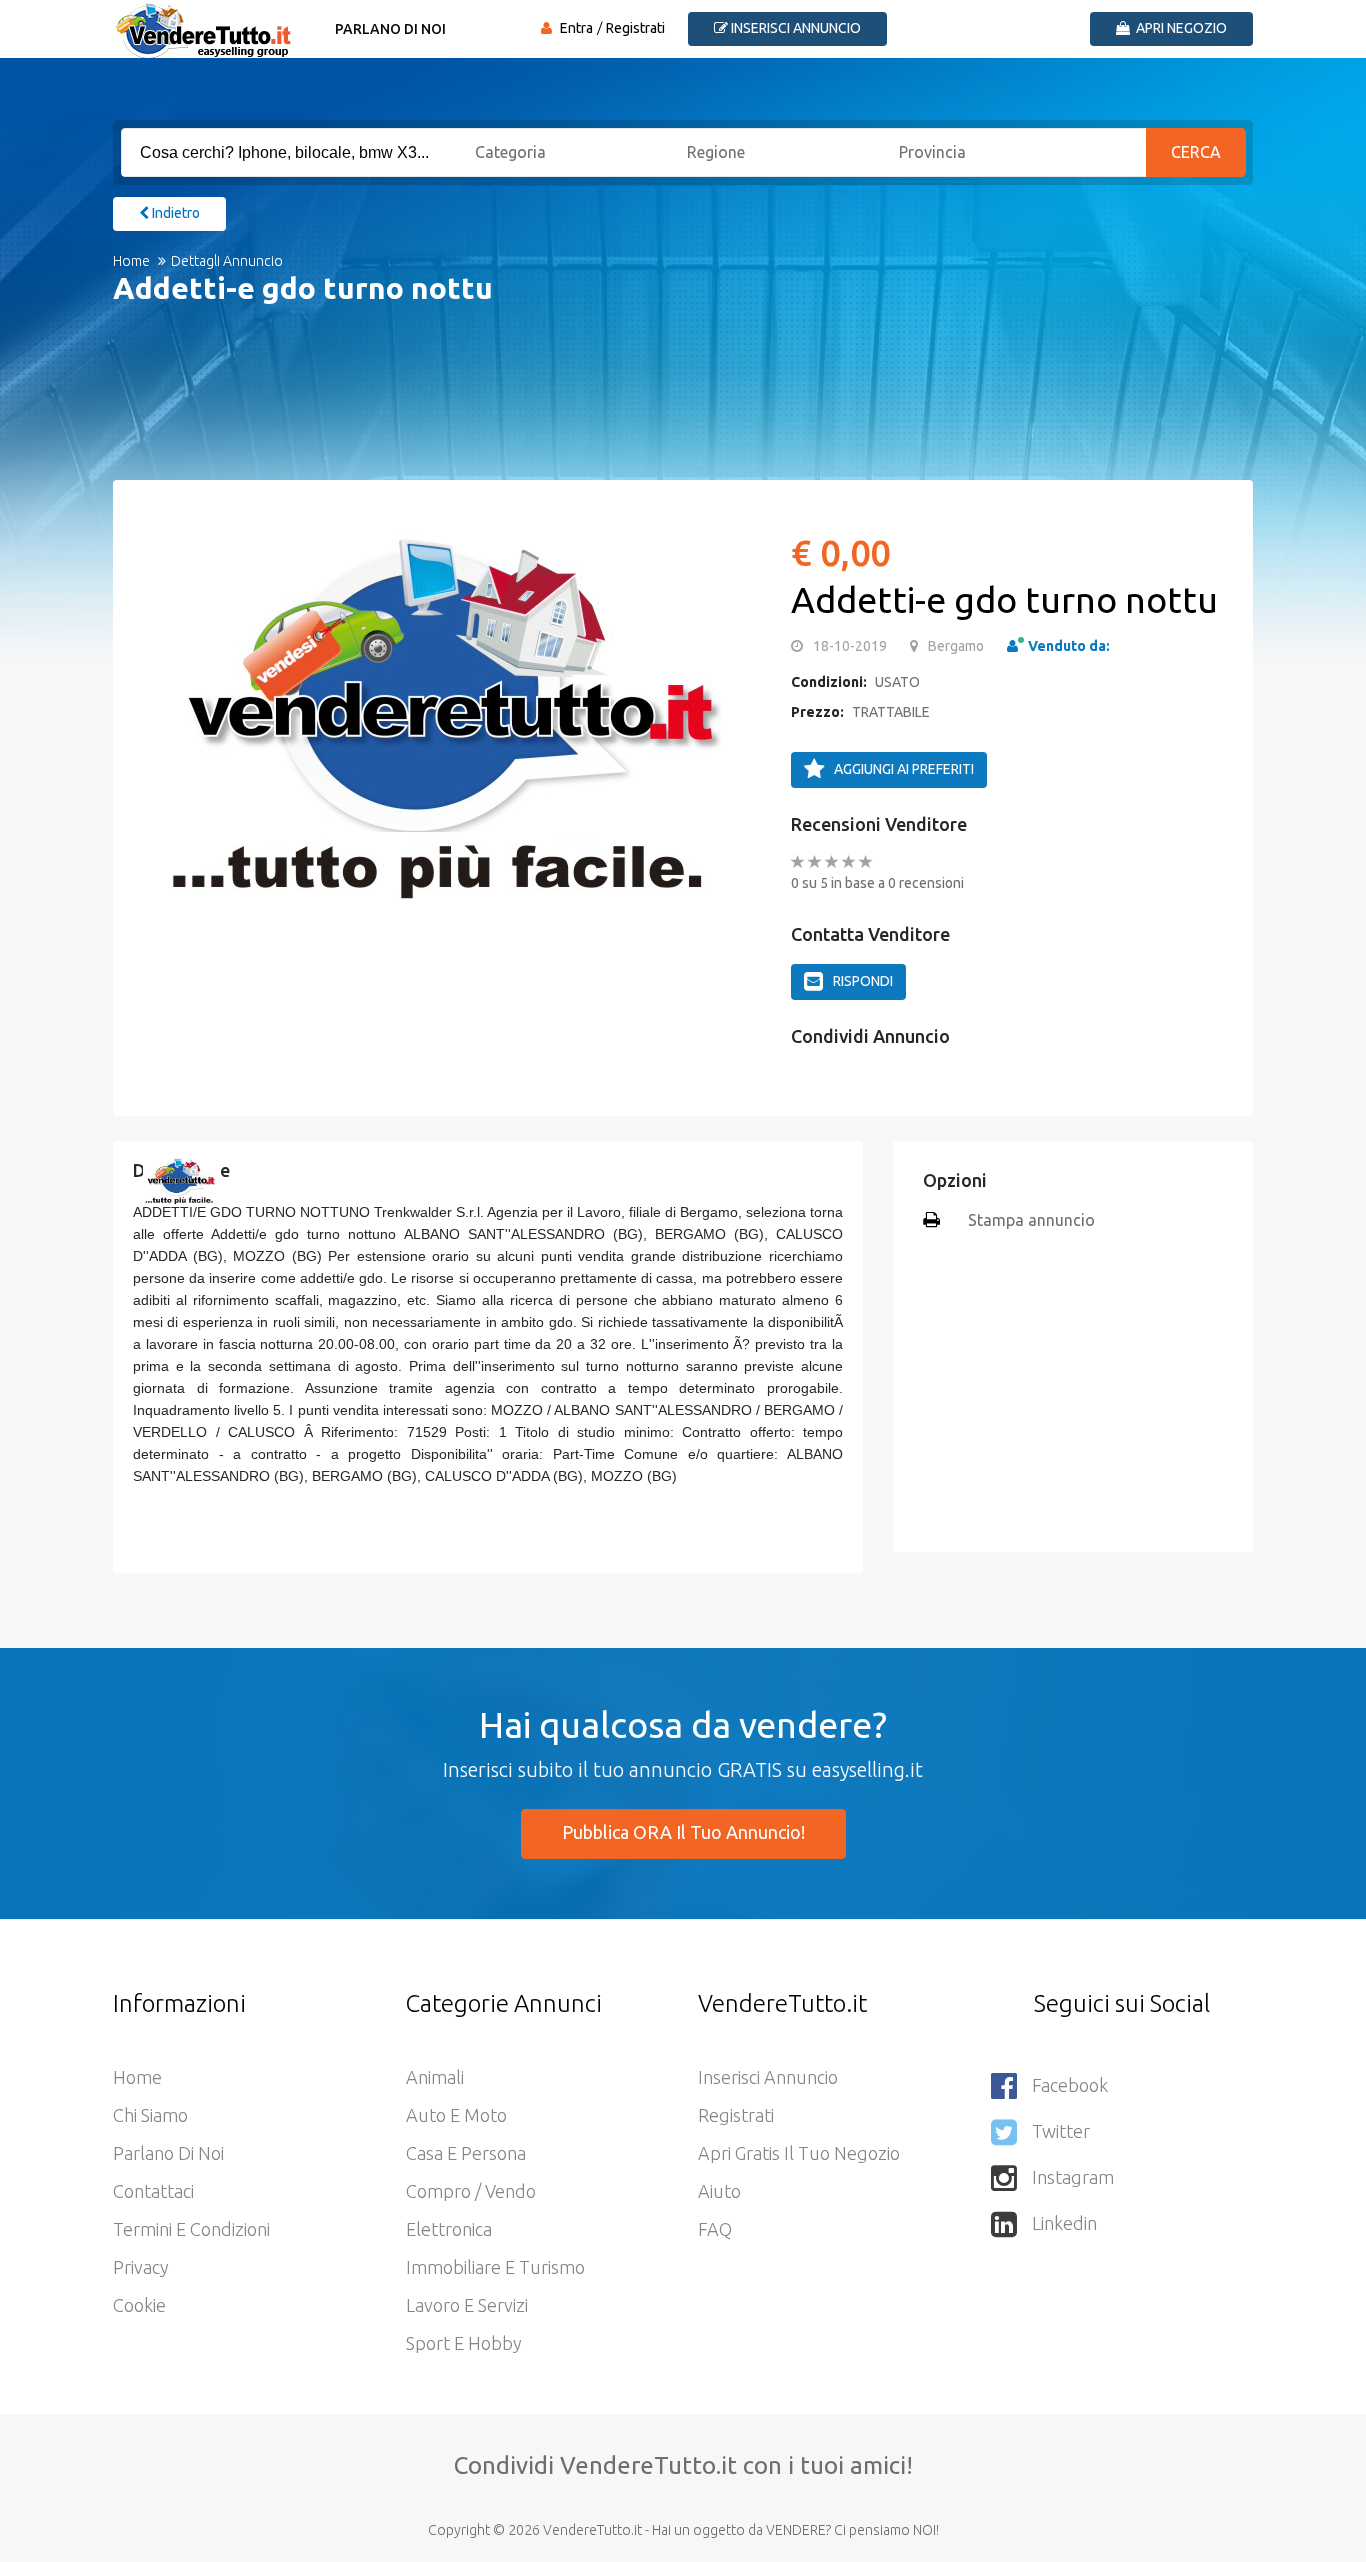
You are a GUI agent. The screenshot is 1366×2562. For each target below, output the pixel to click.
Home (131, 261)
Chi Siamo (150, 2115)
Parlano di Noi (390, 29)
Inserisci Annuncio (768, 2077)
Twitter (1061, 2131)
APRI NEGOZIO (1180, 28)
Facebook (1070, 2085)
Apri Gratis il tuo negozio (799, 2153)
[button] (168, 709)
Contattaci (153, 2191)
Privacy (141, 2267)
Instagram (1073, 2177)
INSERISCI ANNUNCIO (794, 28)
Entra (576, 28)
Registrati (635, 28)
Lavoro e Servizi (467, 2305)
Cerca (1196, 152)
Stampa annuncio (1031, 1220)
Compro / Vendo (471, 2191)
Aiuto (719, 2191)
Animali (435, 2077)
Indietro (174, 213)
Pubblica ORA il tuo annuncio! (683, 1832)
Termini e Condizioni (191, 2229)
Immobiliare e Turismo (495, 2267)
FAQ (715, 2229)
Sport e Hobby (464, 2343)
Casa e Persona (466, 2153)
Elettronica (449, 2229)
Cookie (139, 2305)
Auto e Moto (456, 2115)
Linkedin (1064, 2223)
